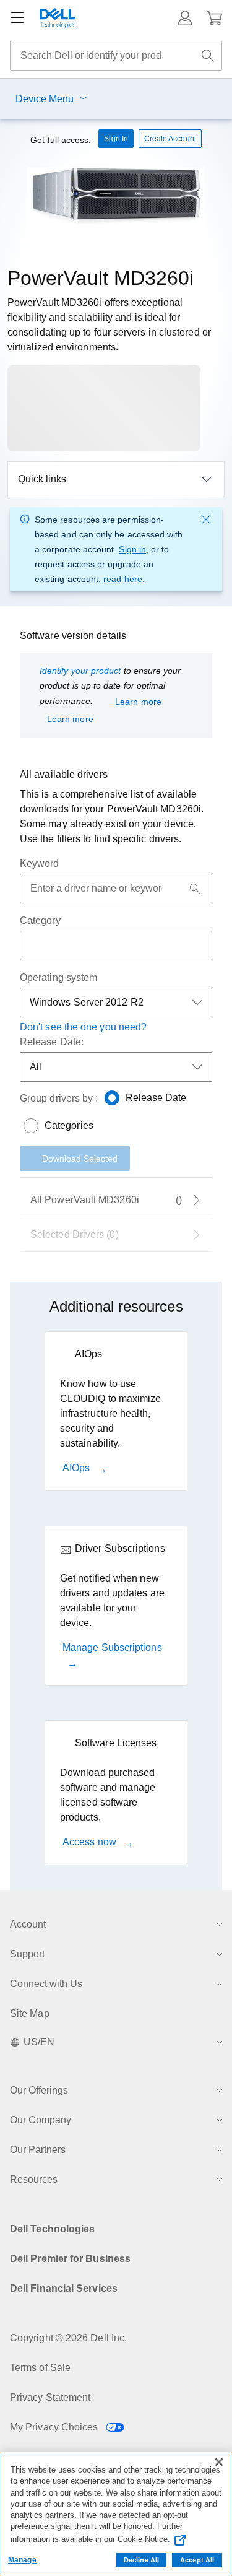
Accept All (197, 2560)
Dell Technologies (52, 2229)
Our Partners (38, 2150)
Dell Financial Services (64, 2288)
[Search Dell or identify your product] (208, 56)
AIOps (77, 1468)
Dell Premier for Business (70, 2259)
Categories (69, 1125)
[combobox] (116, 56)
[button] (185, 18)
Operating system (58, 977)
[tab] (116, 1235)
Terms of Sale (40, 2368)
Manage (22, 2560)
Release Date (156, 1098)
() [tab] (106, 1200)
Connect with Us (46, 1984)
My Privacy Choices (55, 2427)
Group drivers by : (59, 1098)
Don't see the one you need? (83, 1027)
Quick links (42, 479)
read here (123, 579)
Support (27, 1954)
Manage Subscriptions (112, 1647)
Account (28, 1924)
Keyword (40, 864)
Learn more (138, 702)
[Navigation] (17, 18)
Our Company (41, 2120)
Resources (34, 2179)
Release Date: (52, 1042)
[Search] (195, 889)
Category (40, 920)
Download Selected (80, 1159)
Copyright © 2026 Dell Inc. (68, 2338)
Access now (91, 1842)
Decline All (141, 2560)
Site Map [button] (30, 2013)
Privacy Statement (50, 2397)
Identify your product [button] (80, 671)
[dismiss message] (206, 520)
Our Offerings (39, 2090)
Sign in (132, 549)
